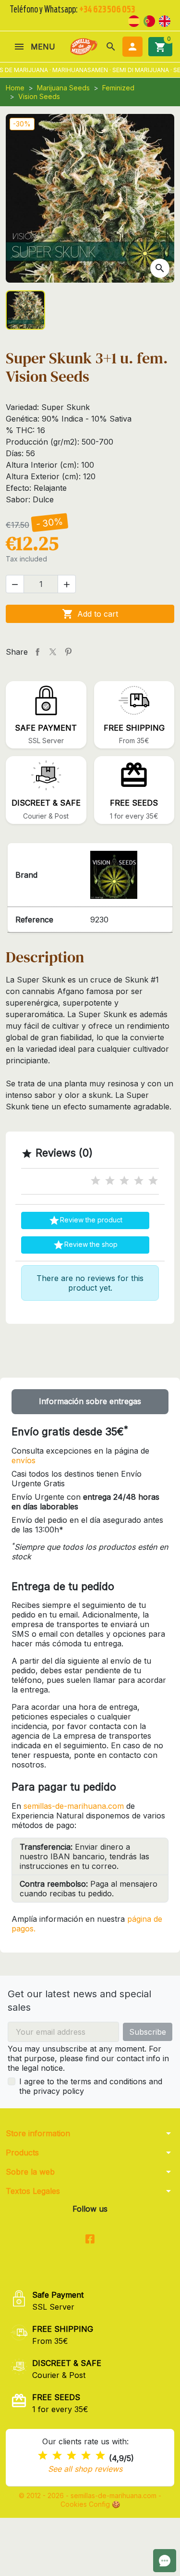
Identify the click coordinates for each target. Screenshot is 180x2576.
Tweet (53, 652)
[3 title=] (124, 1181)
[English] (165, 20)
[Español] (134, 20)
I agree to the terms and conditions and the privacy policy (91, 2086)
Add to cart (90, 614)
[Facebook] (90, 2239)
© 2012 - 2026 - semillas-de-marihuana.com (89, 2495)
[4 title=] (139, 1181)
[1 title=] (96, 1181)
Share (37, 652)
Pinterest (68, 652)
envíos (24, 1460)
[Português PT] (149, 20)
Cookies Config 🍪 (90, 2504)
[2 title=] (110, 1181)
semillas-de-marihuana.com (74, 1806)
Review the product (85, 1220)
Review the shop (85, 1245)
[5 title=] (153, 1181)
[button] (111, 47)
